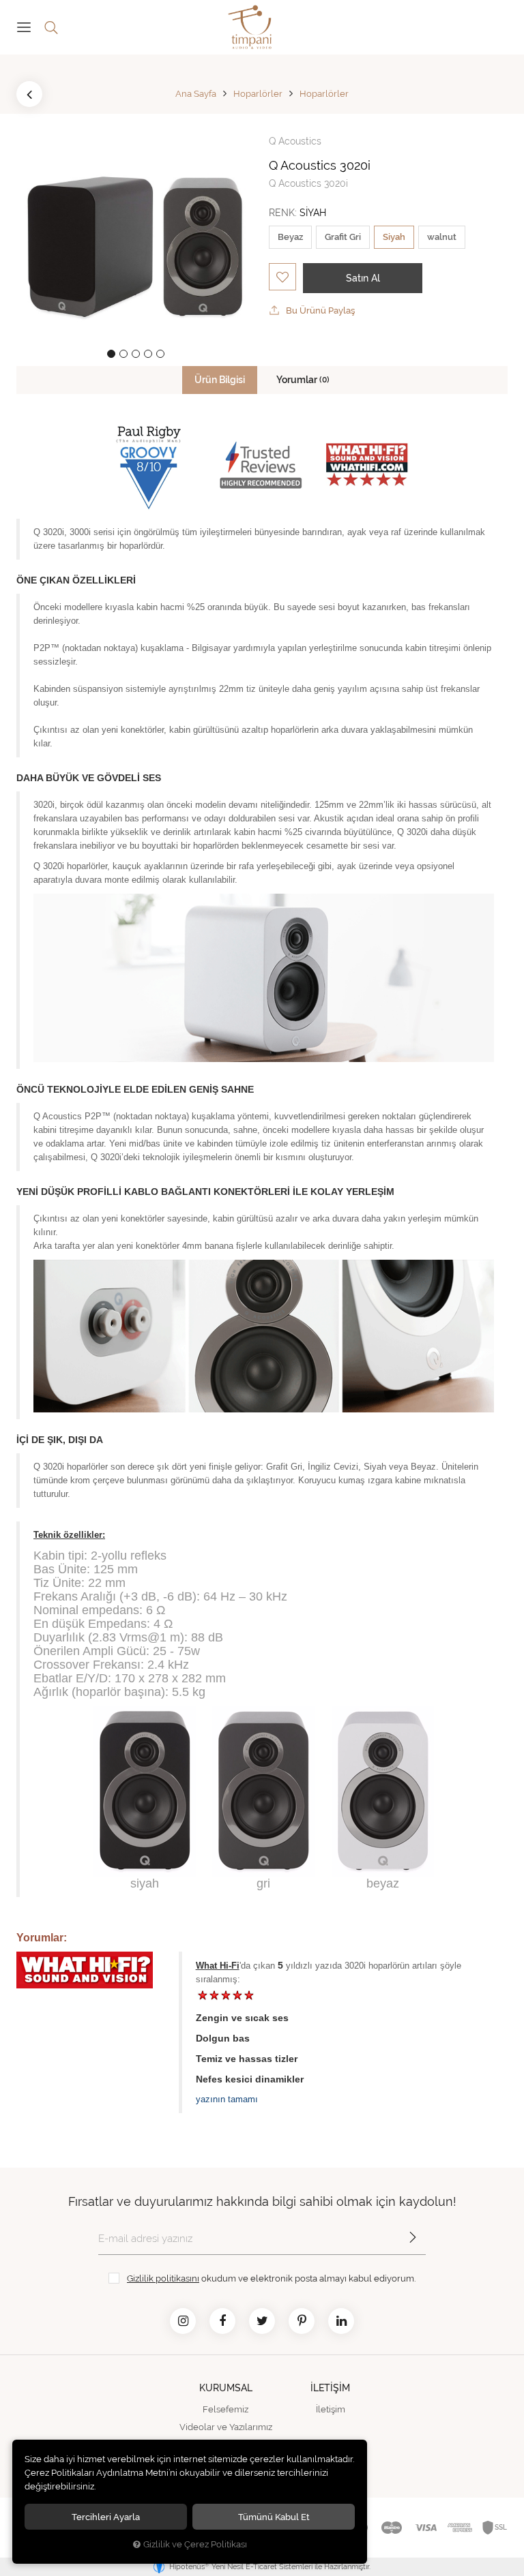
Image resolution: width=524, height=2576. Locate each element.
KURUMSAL (226, 2388)
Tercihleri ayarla (106, 2517)
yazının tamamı (227, 2099)
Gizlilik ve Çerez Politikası (195, 2544)
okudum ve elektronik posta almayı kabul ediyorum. (271, 2278)
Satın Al (363, 278)
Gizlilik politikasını (163, 2278)
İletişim (331, 2409)
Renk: (297, 213)
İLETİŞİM (330, 2388)
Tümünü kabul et (274, 2517)
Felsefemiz (225, 2409)
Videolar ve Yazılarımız (226, 2427)
